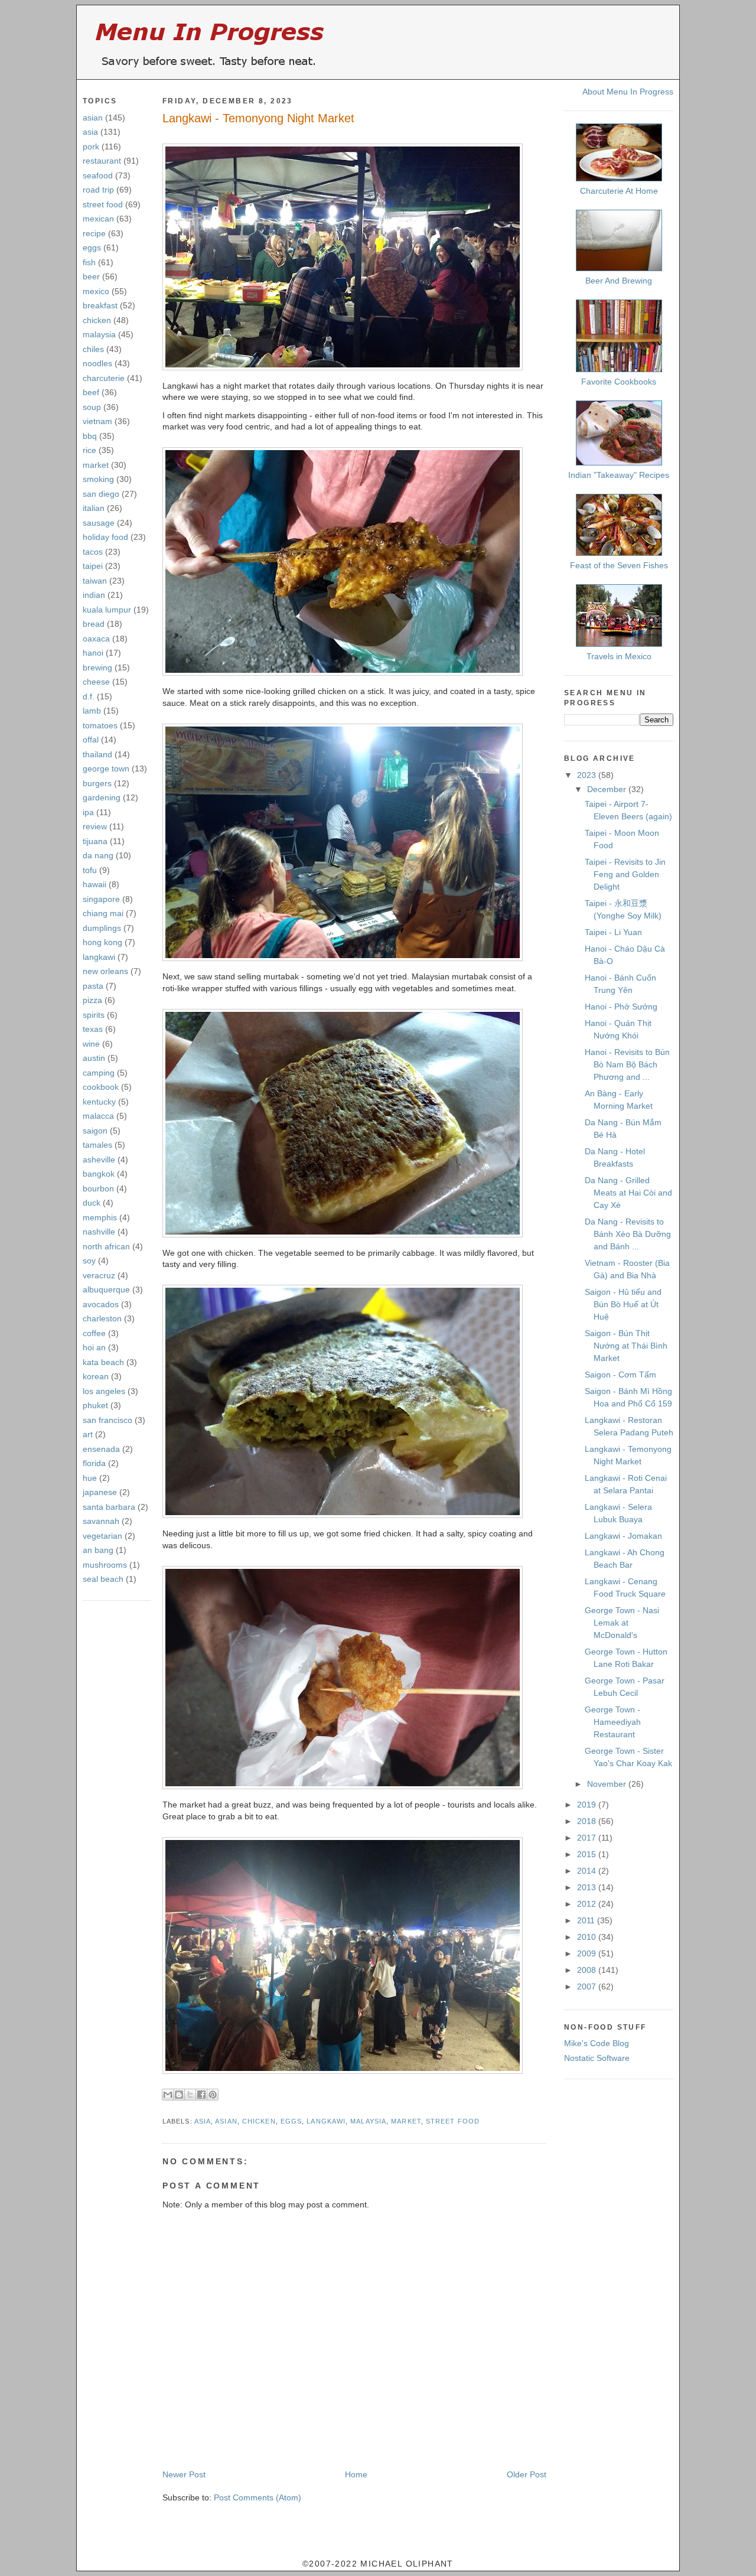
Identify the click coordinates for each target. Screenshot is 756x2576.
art (88, 1434)
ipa (88, 812)
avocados (101, 1304)
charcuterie (104, 378)
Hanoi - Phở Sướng (621, 1007)
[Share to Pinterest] (213, 2095)
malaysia (99, 334)
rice (89, 450)
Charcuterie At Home (619, 191)
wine (91, 1044)
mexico (96, 291)
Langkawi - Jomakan (623, 1536)
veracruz (99, 1275)
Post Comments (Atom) (258, 2497)
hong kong (102, 942)
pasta (93, 986)
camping (99, 1073)
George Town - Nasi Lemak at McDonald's (622, 1623)
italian (94, 508)
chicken (97, 320)
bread (94, 624)
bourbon (98, 1188)
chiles (93, 349)
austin (94, 1058)
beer (91, 276)
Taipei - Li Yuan (613, 932)
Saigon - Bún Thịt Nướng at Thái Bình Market (626, 1346)
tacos (93, 552)
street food (103, 204)
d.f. (89, 696)
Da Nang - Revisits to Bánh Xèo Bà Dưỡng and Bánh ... (628, 1234)
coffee (94, 1333)
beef (91, 392)
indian (94, 595)
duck (92, 1203)
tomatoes (100, 725)
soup (92, 407)
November (608, 1784)
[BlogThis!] (179, 2095)
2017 (588, 1838)
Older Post (527, 2474)
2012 (588, 1904)
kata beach (103, 1362)
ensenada (101, 1449)
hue (90, 1478)
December (608, 789)
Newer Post (184, 2474)
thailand (97, 754)
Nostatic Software (597, 2058)
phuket (95, 1405)
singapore (101, 899)
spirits (94, 1015)
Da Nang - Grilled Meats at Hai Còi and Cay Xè (628, 1193)
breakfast (100, 305)
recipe (94, 233)
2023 (588, 775)
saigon (95, 1131)
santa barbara (109, 1507)
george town (106, 768)
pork (91, 146)
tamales (97, 1145)
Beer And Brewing (619, 281)
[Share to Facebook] (201, 2095)
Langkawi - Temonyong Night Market (258, 118)
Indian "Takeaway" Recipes (619, 475)
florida (94, 1463)
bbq (90, 436)
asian (93, 118)
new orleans (105, 971)
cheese (96, 682)
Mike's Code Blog (597, 2043)
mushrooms (105, 1565)
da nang (98, 855)
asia (90, 132)
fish (89, 262)
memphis (100, 1217)
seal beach (103, 1579)
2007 (588, 1986)
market (96, 465)
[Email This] (168, 2095)
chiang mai (103, 913)
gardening (102, 797)
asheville (99, 1160)
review (95, 826)
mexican (98, 219)
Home (356, 2474)
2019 (588, 1805)
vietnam (97, 421)
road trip (98, 190)
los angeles (104, 1391)
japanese (100, 1492)
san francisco (107, 1420)
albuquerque (106, 1289)
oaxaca (96, 639)
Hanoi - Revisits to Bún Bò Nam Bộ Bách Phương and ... (627, 1064)
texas (93, 1029)
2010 (588, 1937)
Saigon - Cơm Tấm (620, 1375)
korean (96, 1376)
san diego (101, 494)
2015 (588, 1854)
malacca (98, 1116)
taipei (93, 566)
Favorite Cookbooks (619, 382)
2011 (587, 1920)
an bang (98, 1550)
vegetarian (102, 1536)
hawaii (94, 884)
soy (89, 1261)
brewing (97, 667)
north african (106, 1246)
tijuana (95, 841)
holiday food (105, 537)
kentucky (99, 1102)
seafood (98, 175)
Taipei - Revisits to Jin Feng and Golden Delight (625, 874)
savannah (101, 1521)
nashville (99, 1232)
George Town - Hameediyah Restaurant (613, 1722)
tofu (90, 870)
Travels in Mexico (619, 656)
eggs (92, 247)
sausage (99, 523)
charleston (102, 1318)
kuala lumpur (107, 610)
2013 (588, 1887)
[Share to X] (190, 2095)
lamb (92, 711)
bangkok (99, 1174)
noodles (97, 363)
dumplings (102, 928)
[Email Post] (164, 2107)
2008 (588, 1970)
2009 (588, 1953)
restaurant (102, 161)
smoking (98, 479)
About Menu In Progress (628, 92)
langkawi (99, 957)
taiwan (95, 581)
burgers (97, 783)
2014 (588, 1871)
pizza (92, 1000)
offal (91, 740)
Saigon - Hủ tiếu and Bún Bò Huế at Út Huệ (623, 1304)
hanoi (93, 653)
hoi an (94, 1347)
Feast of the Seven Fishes (619, 565)
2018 (588, 1821)
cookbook (101, 1087)
